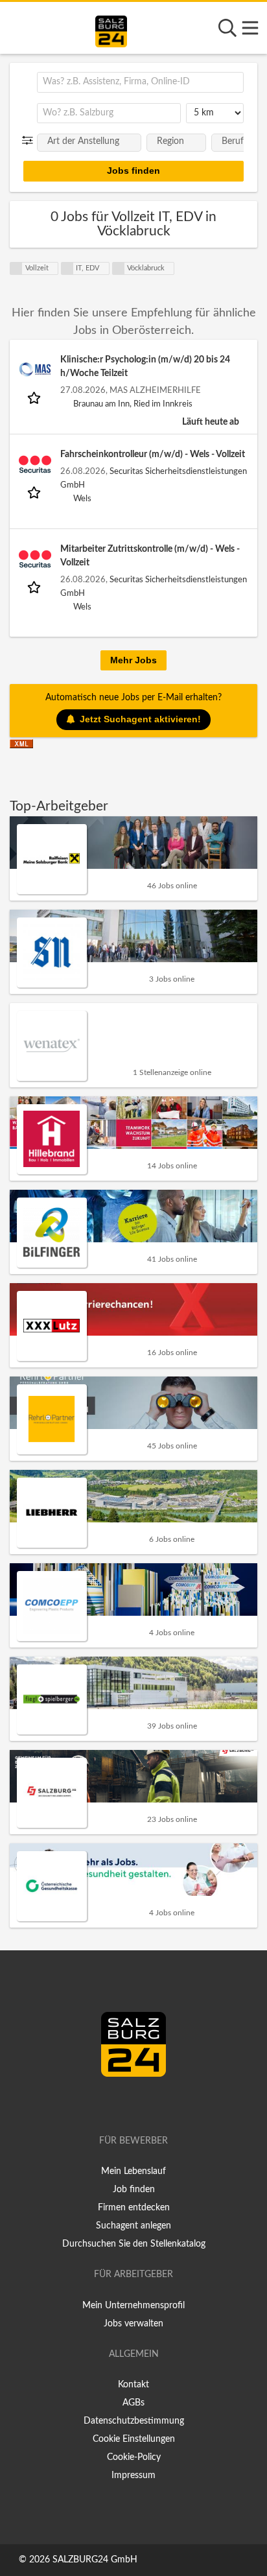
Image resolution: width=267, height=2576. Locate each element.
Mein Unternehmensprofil (133, 2306)
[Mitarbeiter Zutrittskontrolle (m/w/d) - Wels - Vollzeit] (35, 559)
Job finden (134, 2190)
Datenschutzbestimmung (134, 2421)
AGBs (133, 2403)
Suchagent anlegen (133, 2226)
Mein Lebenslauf (133, 2171)
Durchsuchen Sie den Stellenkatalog (134, 2244)
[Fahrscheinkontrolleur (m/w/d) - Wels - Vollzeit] (35, 464)
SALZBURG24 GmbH (95, 2560)
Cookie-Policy (134, 2457)
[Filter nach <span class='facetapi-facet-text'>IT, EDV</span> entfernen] (67, 268)
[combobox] (140, 82)
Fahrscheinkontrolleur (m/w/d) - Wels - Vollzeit (153, 455)
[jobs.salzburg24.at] (111, 29)
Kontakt (133, 2385)
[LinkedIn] (147, 2104)
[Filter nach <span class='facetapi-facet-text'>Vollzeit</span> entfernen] (16, 268)
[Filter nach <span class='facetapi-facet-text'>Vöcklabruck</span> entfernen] (119, 268)
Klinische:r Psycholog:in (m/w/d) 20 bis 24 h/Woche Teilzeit (145, 367)
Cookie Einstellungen (134, 2439)
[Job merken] (35, 397)
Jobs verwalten (133, 2324)
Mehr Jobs (133, 660)
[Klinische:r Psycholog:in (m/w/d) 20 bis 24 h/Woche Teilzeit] (35, 370)
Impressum (133, 2476)
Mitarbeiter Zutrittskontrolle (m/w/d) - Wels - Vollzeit (150, 556)
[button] (30, 141)
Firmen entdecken (134, 2208)
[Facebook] (128, 2104)
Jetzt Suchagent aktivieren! (140, 719)
